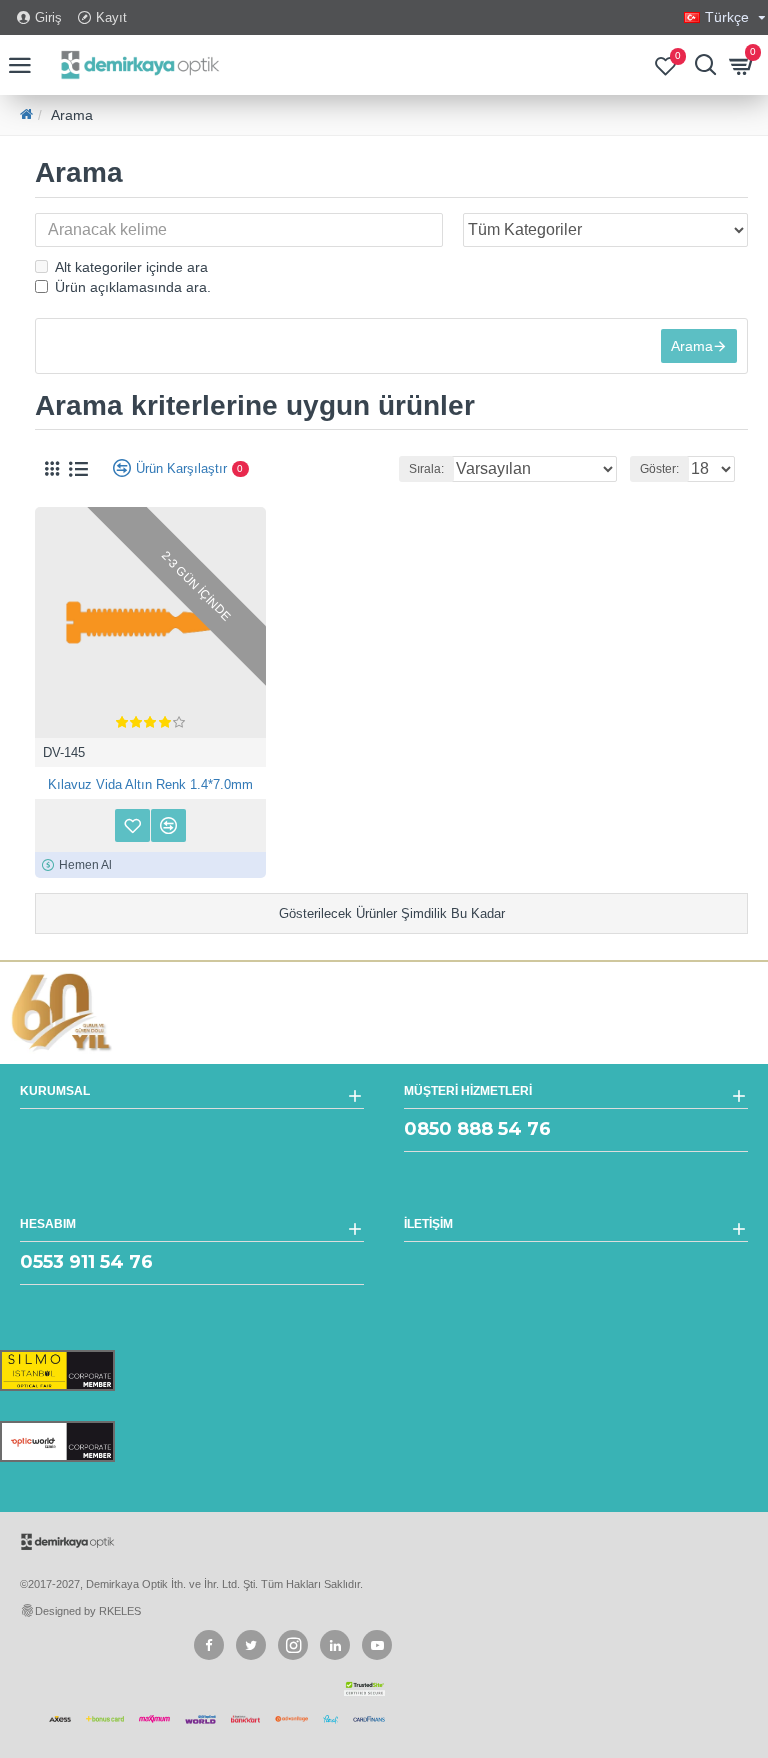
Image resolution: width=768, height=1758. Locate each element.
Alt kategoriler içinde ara (131, 267)
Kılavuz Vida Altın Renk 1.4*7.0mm (150, 784)
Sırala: (426, 469)
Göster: (659, 469)
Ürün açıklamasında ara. (133, 287)
